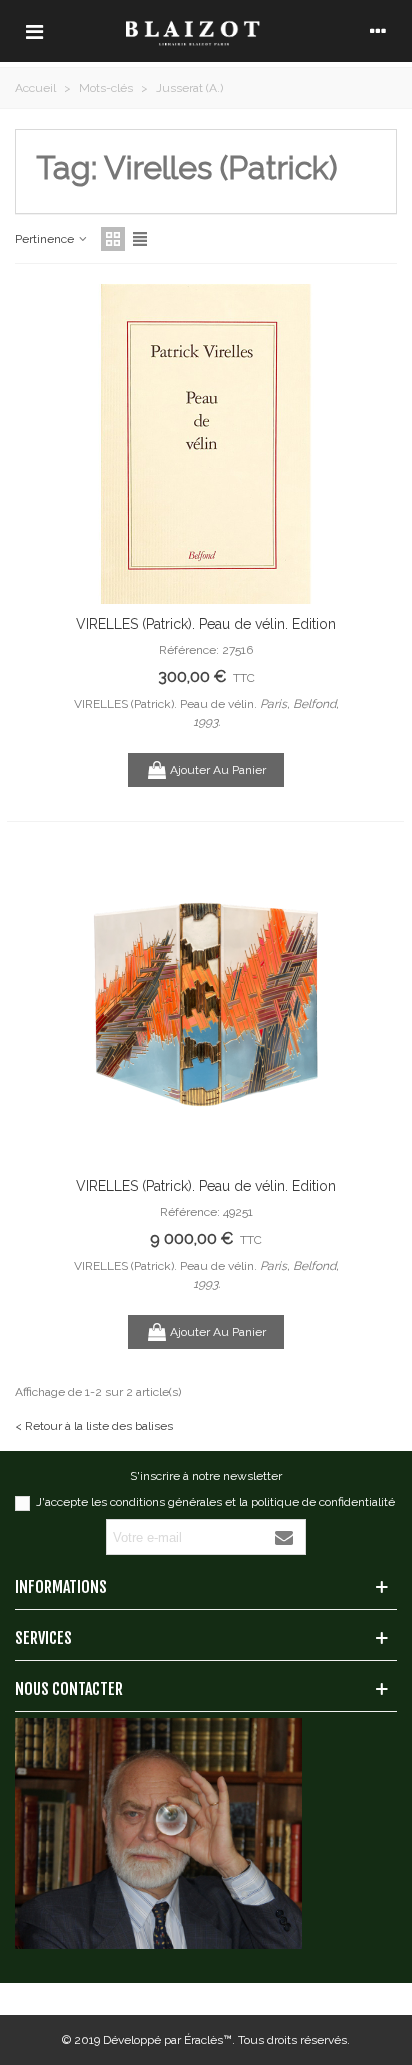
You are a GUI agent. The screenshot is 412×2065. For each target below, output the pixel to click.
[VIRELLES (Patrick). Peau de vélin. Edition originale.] (206, 444)
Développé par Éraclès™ (167, 2040)
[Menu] (34, 31)
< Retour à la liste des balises (94, 1426)
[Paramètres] (378, 31)
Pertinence (46, 239)
